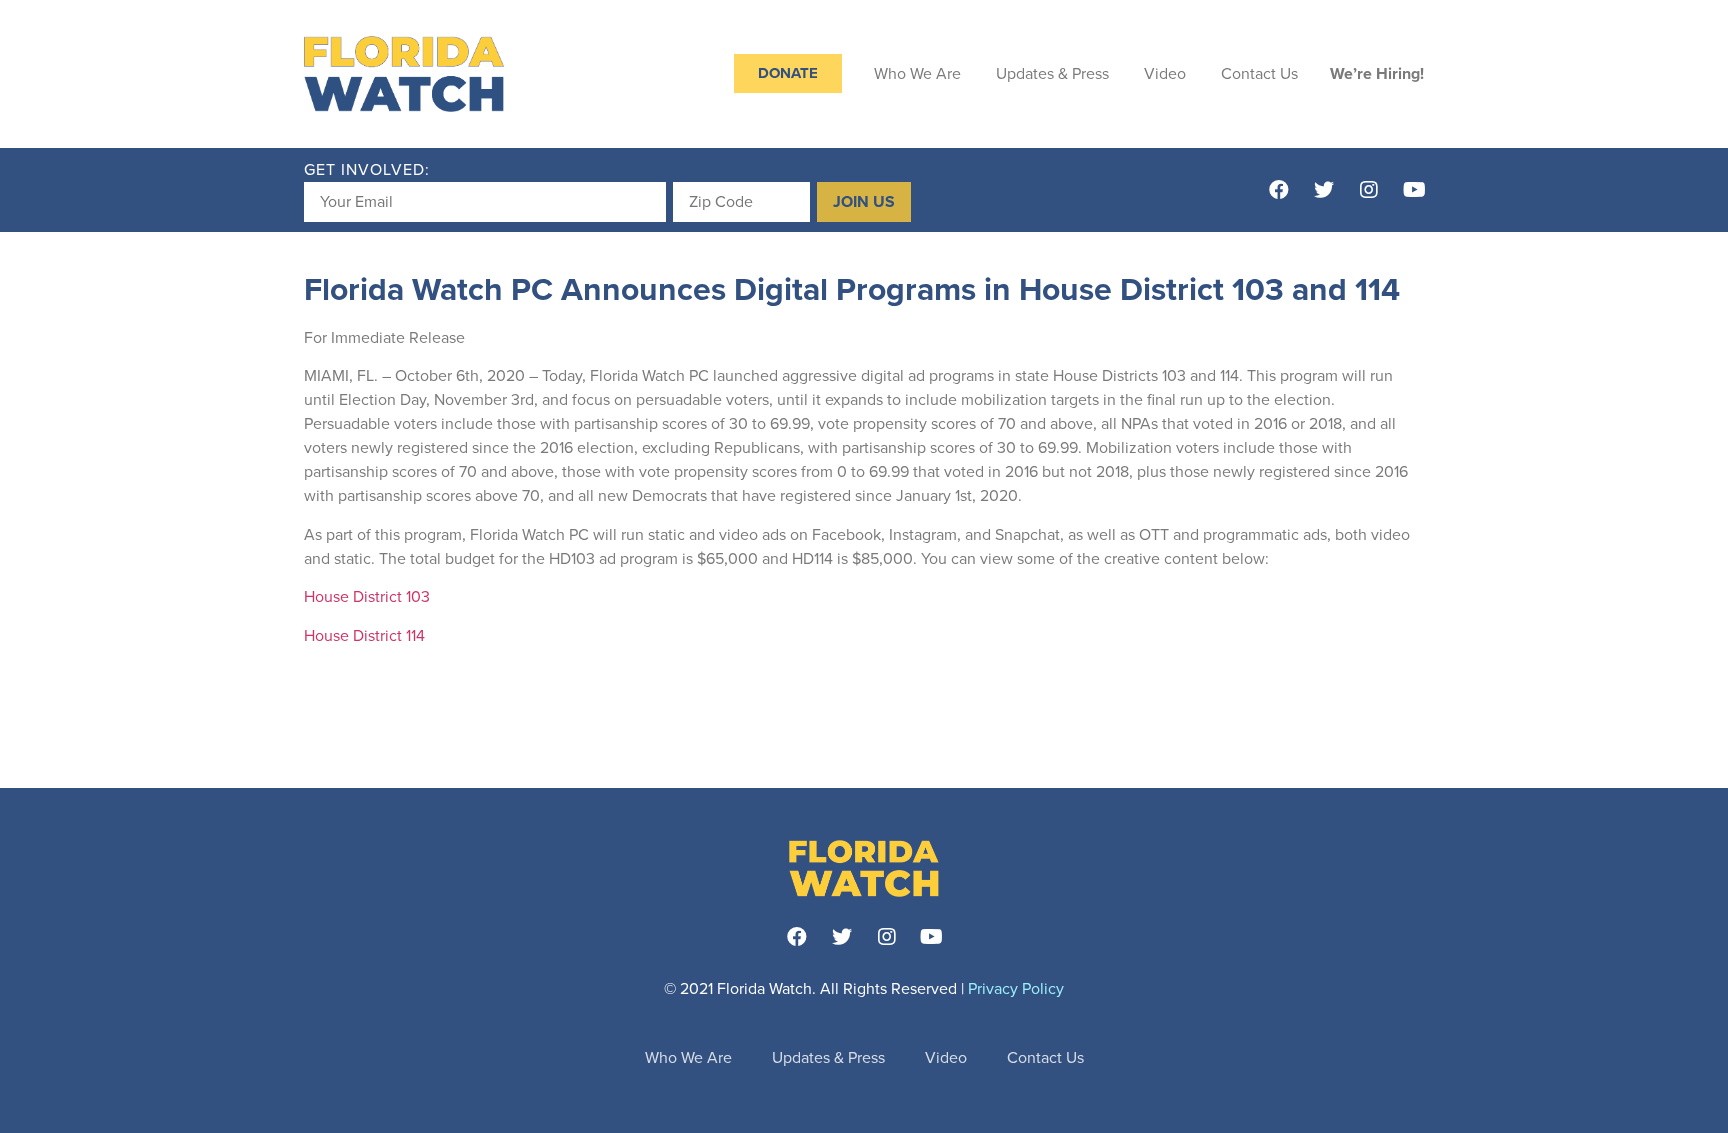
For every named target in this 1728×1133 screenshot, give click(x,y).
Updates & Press (1052, 74)
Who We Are (917, 74)
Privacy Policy (1016, 989)
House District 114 (364, 636)
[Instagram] (1369, 190)
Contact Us (1259, 74)
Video (1165, 74)
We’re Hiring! (1377, 74)
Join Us (864, 202)
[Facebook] (1279, 190)
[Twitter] (1324, 190)
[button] (788, 73)
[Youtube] (1414, 190)
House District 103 (367, 597)
